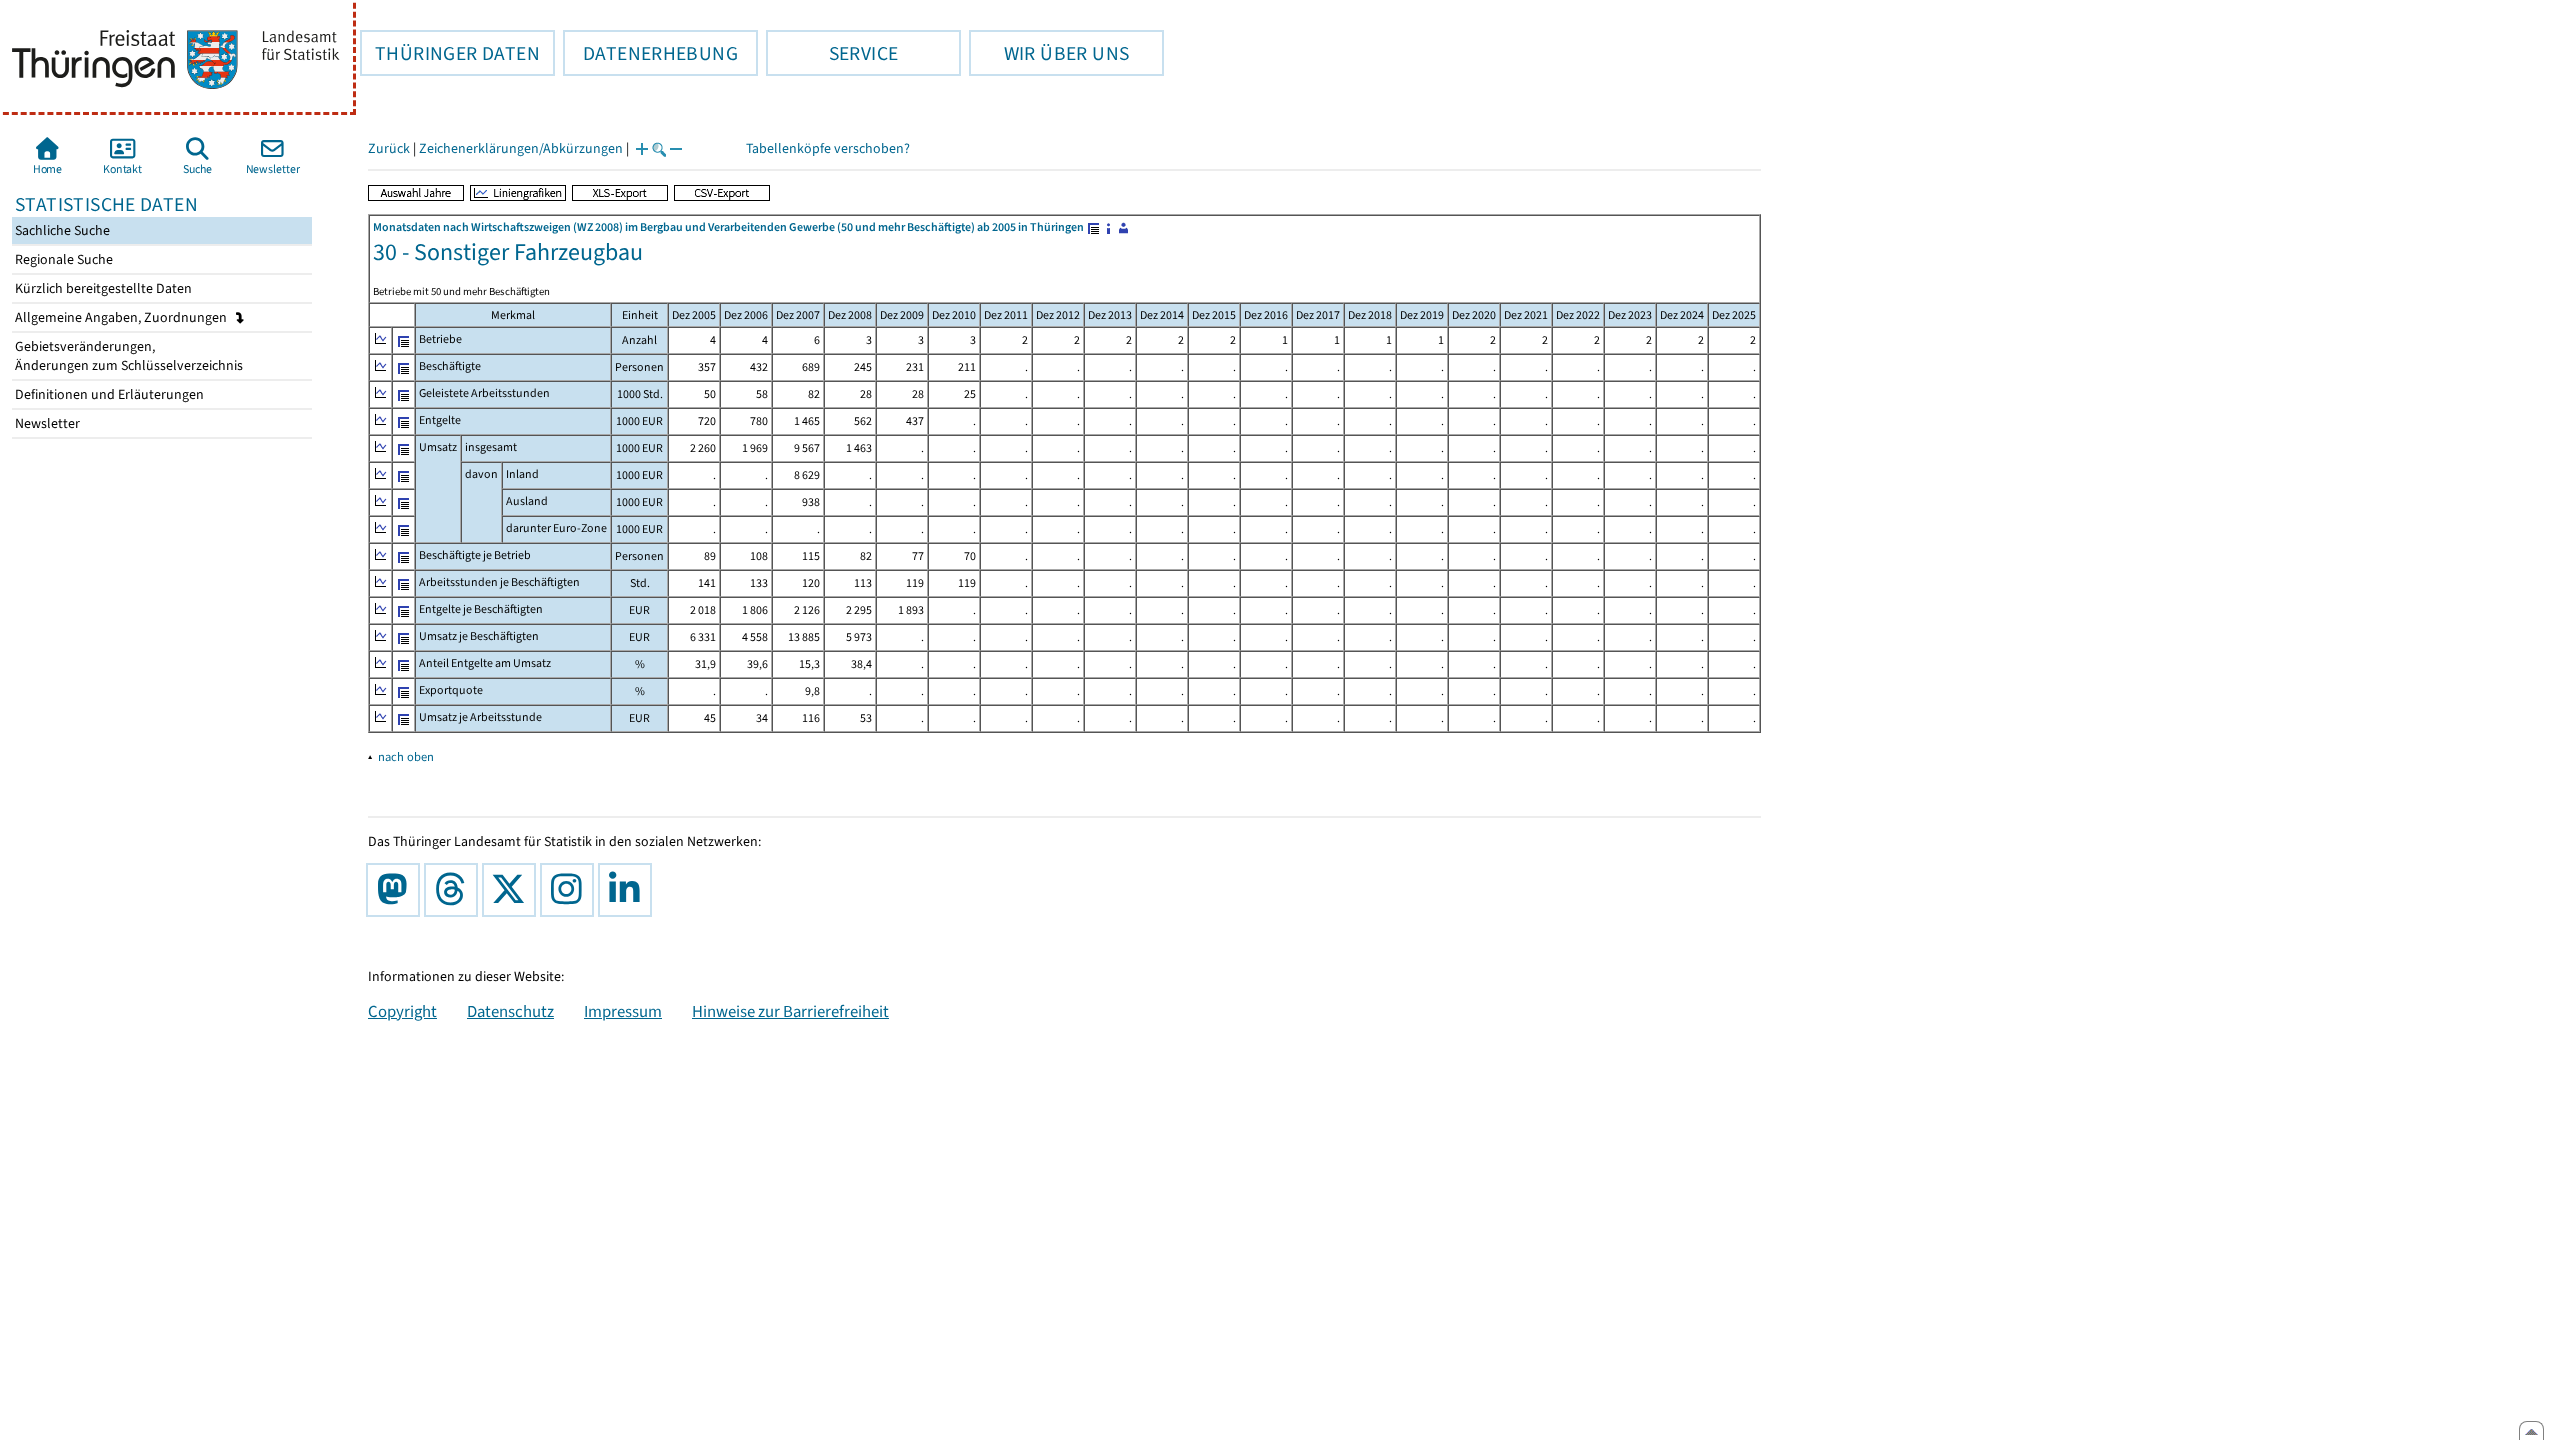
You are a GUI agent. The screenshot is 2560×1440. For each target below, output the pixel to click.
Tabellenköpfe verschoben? (828, 148)
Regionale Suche (62, 259)
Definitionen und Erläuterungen (108, 394)
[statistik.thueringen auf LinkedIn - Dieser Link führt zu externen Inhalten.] (629, 890)
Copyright (402, 1011)
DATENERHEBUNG (650, 53)
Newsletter (46, 423)
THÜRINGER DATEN (450, 53)
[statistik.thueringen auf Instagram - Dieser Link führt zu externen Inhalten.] (571, 890)
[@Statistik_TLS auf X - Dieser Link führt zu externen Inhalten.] (513, 890)
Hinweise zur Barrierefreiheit (790, 1011)
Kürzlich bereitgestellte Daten (102, 288)
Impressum (623, 1011)
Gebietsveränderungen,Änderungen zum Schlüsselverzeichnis (127, 356)
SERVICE (832, 53)
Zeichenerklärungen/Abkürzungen (521, 148)
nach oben (406, 756)
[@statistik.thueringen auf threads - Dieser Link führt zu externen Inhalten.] (455, 890)
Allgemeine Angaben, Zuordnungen (122, 317)
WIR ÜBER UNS (1049, 53)
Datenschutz (510, 1011)
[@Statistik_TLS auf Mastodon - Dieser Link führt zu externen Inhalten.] (397, 890)
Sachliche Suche (61, 230)
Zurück (389, 148)
